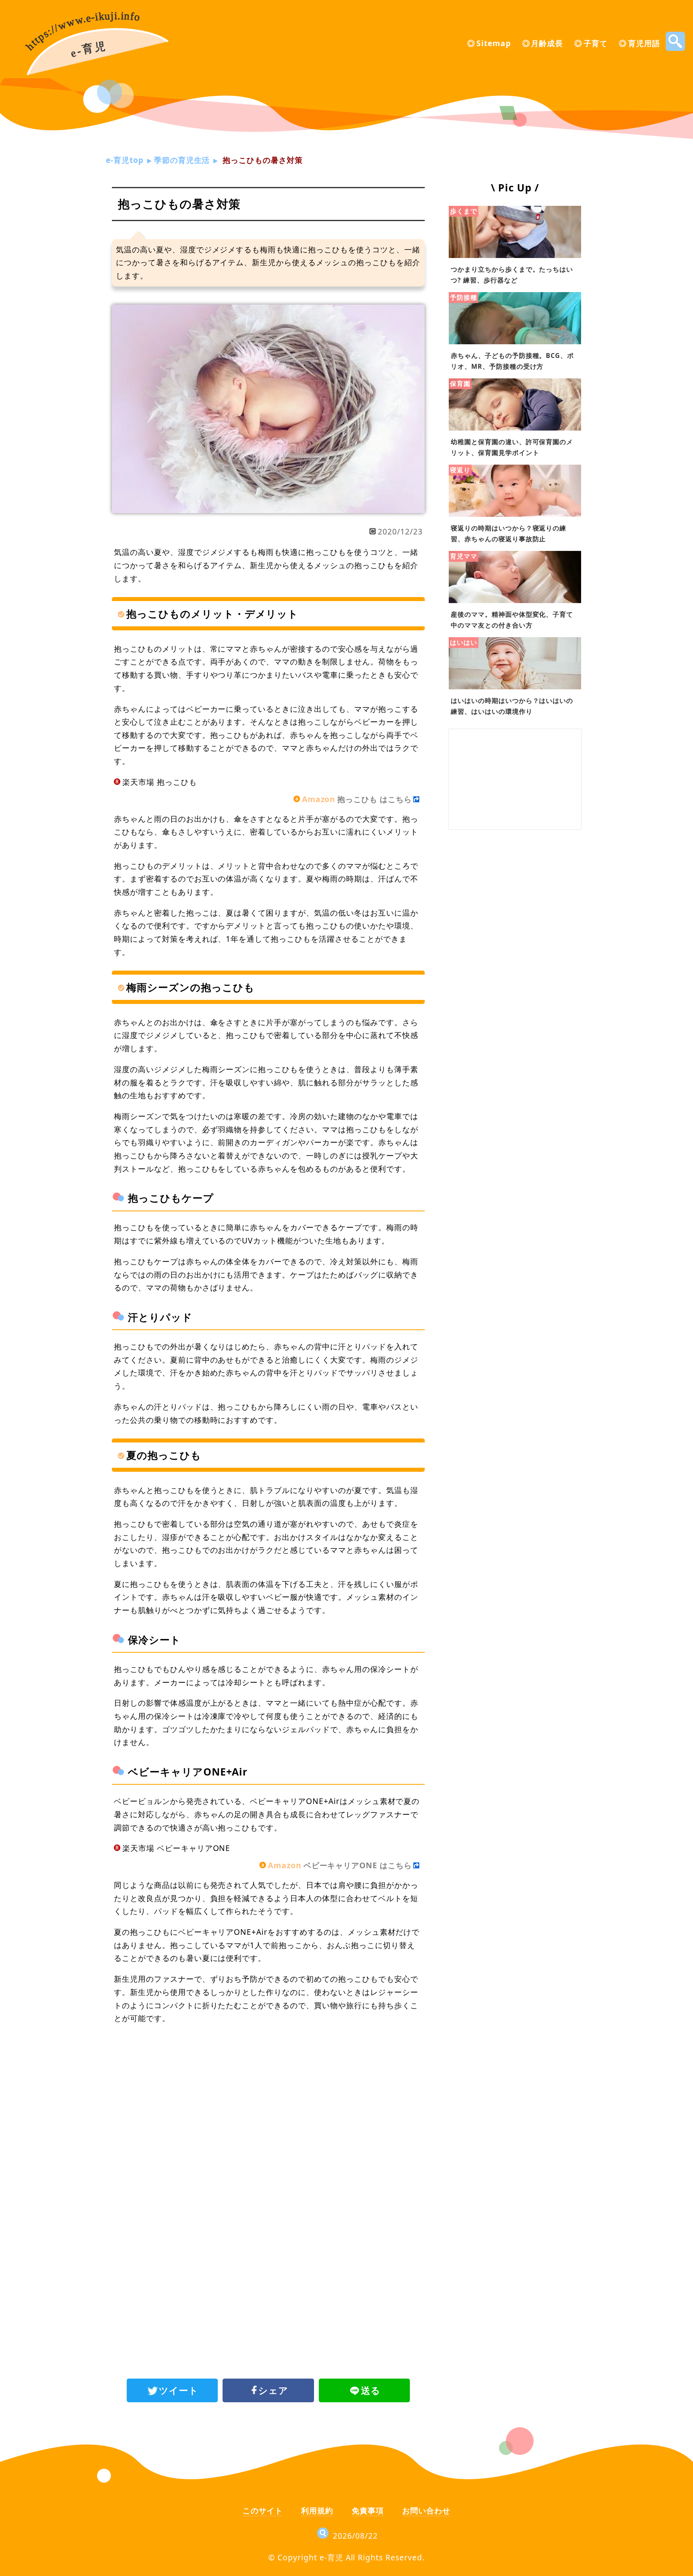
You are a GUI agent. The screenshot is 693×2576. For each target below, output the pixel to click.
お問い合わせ (426, 2510)
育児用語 (644, 43)
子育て (596, 43)
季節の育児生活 (182, 160)
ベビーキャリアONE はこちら (340, 1865)
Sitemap (494, 43)
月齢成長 (547, 43)
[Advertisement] (268, 2097)
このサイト (263, 2510)
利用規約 (317, 2510)
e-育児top (125, 160)
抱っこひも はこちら (357, 799)
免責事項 (368, 2510)
